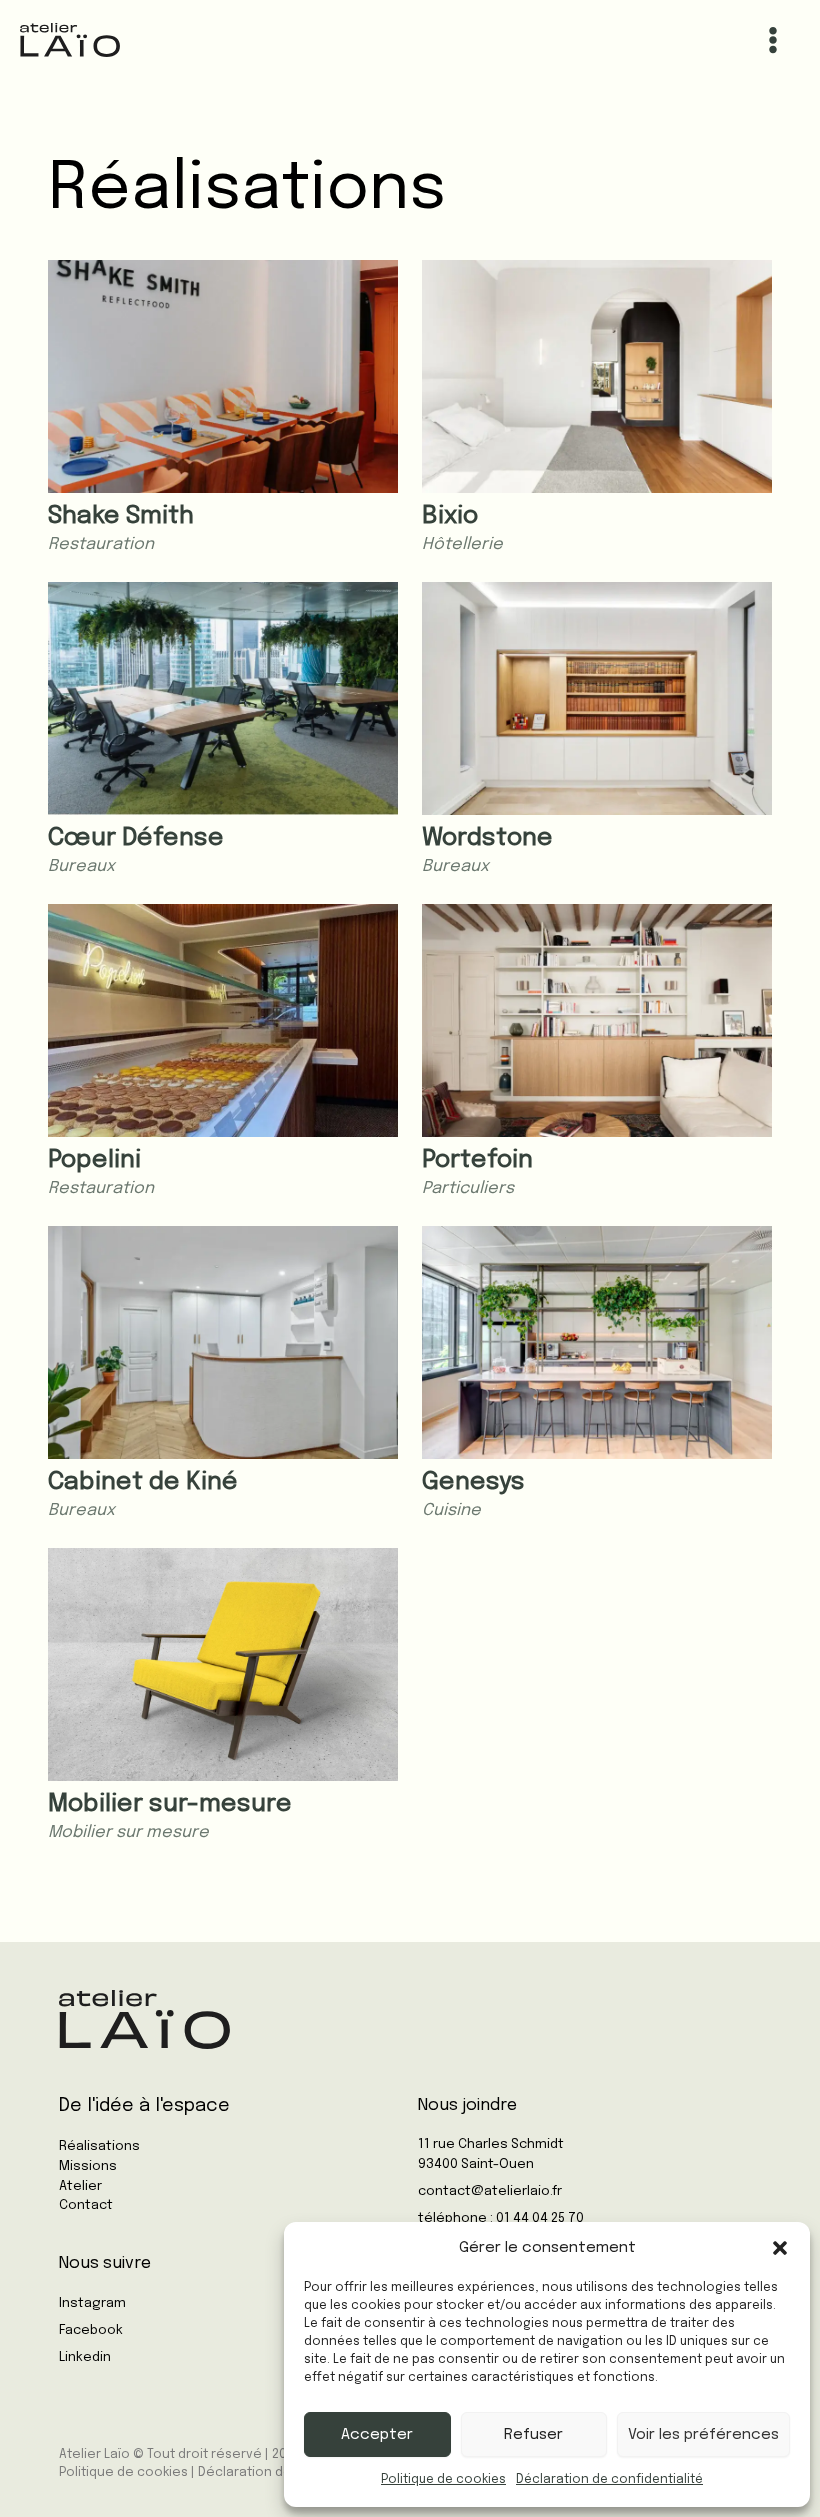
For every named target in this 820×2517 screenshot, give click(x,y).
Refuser (533, 2435)
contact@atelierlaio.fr (490, 2191)
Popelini (94, 1160)
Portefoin (477, 1160)
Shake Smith (121, 516)
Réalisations (99, 2146)
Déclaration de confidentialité (609, 2480)
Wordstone (487, 838)
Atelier (80, 2186)
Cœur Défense (136, 838)
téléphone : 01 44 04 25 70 (501, 2218)
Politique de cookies (443, 2480)
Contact (86, 2205)
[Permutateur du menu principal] (772, 40)
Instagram (92, 2303)
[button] (780, 2248)
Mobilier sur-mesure (170, 1804)
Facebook (91, 2330)
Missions (88, 2166)
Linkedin (85, 2357)
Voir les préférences (703, 2435)
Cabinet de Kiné (143, 1482)
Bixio (450, 516)
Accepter (377, 2435)
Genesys (473, 1482)
